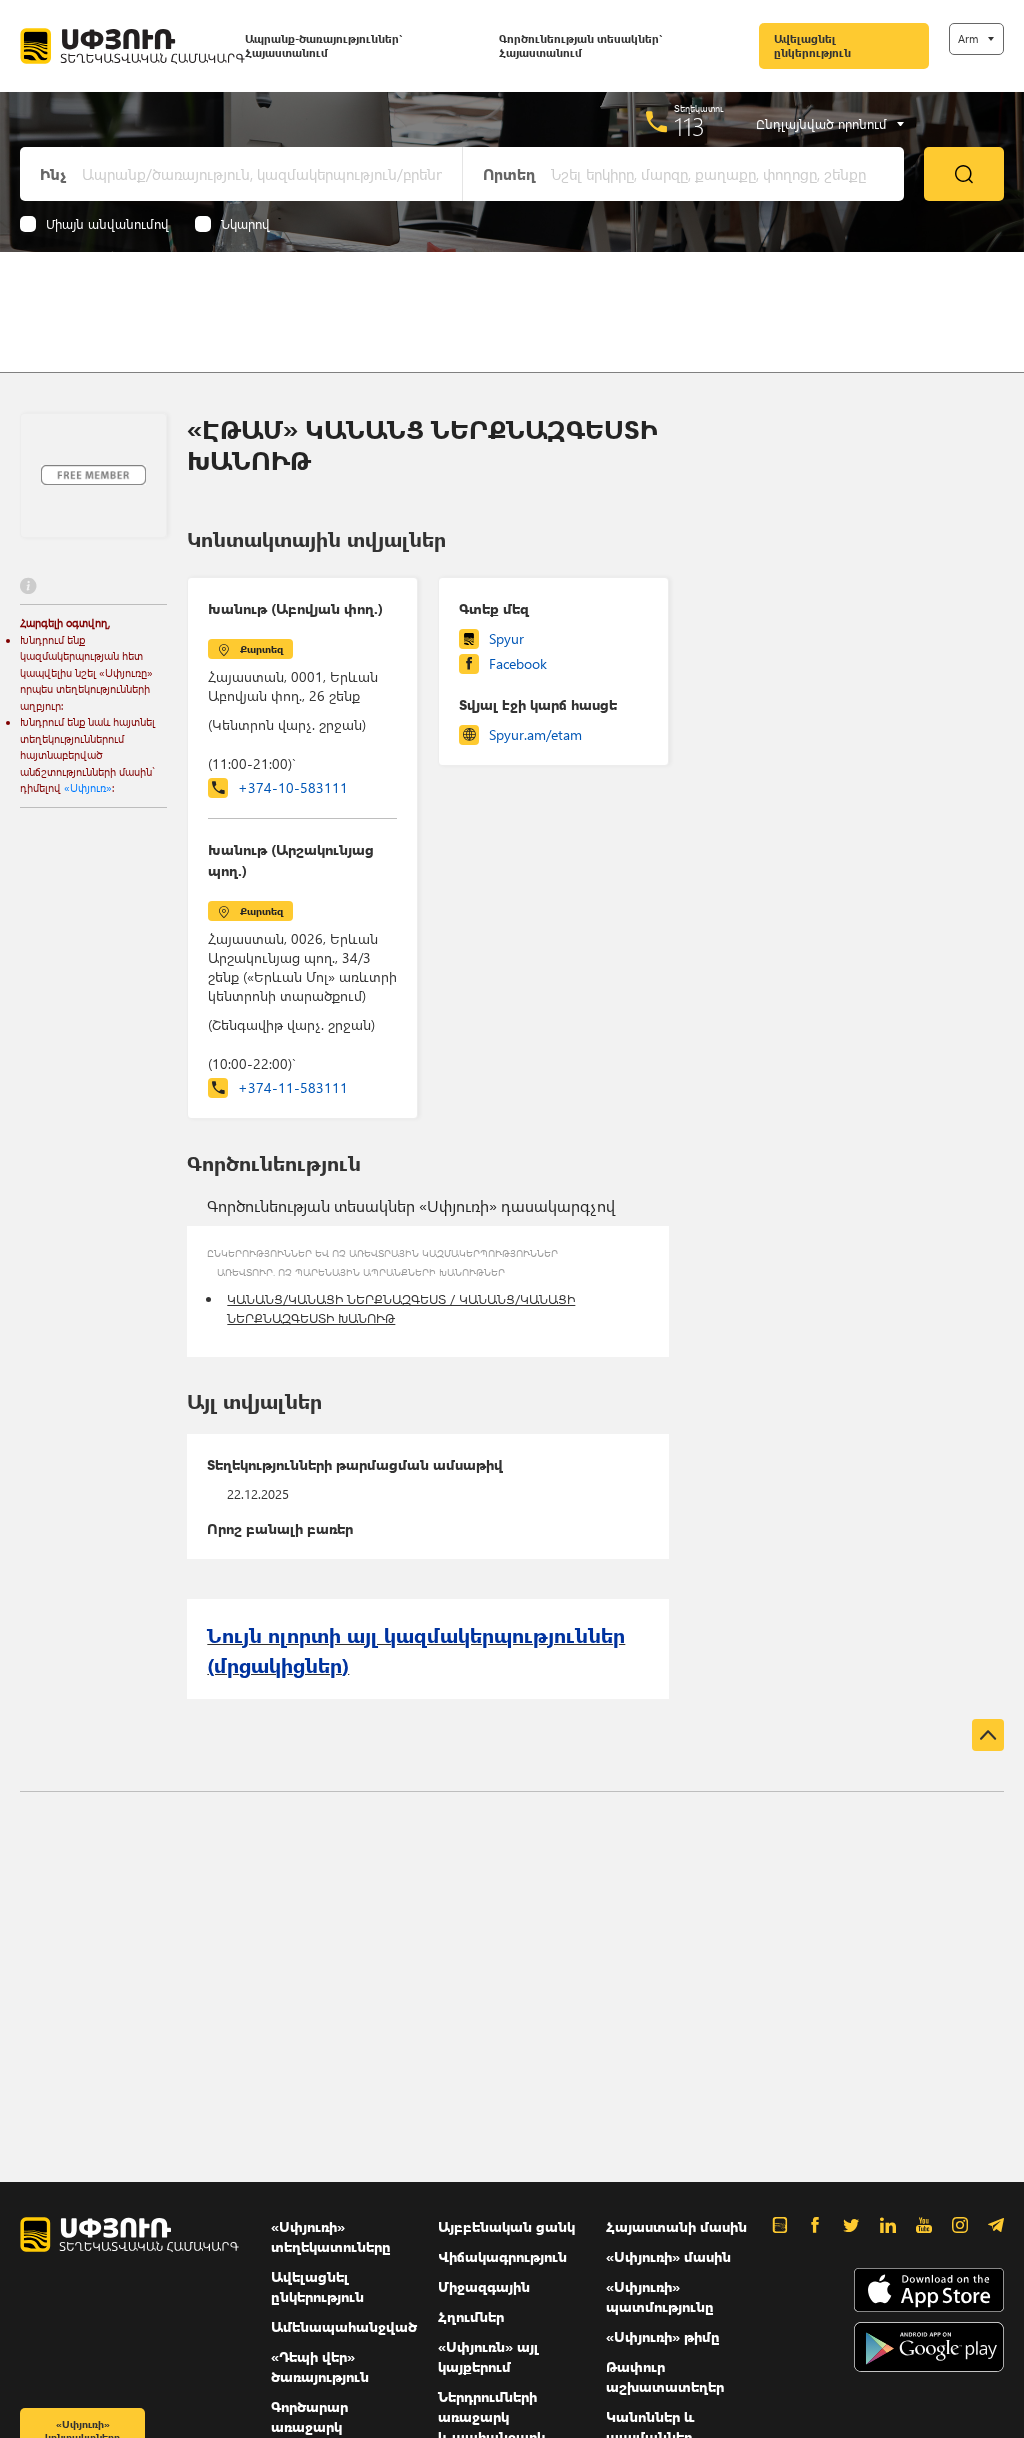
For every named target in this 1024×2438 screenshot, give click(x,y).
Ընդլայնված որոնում (821, 124)
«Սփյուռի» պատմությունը (660, 2296)
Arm (968, 38)
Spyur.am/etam (535, 734)
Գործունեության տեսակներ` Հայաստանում (580, 45)
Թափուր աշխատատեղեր (665, 2376)
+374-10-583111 (293, 787)
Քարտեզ (261, 649)
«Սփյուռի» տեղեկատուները (331, 2236)
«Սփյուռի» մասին (668, 2256)
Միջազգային (484, 2286)
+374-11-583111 (293, 1087)
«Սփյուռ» (88, 787)
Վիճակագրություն (502, 2256)
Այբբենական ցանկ (506, 2226)
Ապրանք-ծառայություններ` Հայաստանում (323, 45)
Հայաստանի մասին (676, 2226)
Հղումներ (471, 2316)
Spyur (506, 638)
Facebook (518, 663)
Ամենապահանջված (344, 2326)
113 (689, 126)
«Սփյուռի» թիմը (663, 2336)
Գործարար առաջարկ (309, 2416)
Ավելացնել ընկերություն (812, 45)
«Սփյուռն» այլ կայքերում (488, 2356)
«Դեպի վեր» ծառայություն (320, 2366)
